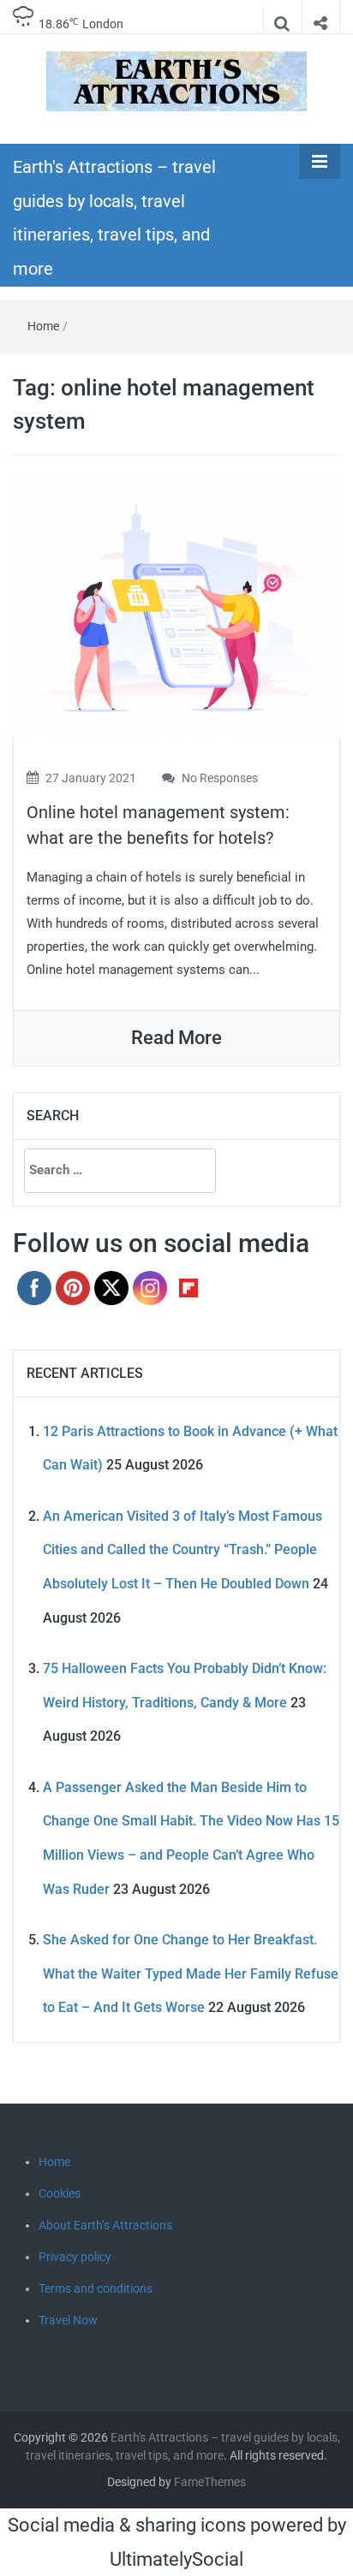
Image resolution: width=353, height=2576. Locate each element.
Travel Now (68, 2320)
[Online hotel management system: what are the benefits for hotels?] (176, 607)
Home (43, 326)
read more (176, 1038)
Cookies (60, 2193)
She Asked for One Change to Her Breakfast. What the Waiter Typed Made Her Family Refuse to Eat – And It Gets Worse (191, 1974)
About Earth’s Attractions (105, 2225)
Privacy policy (75, 2257)
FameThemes (210, 2482)
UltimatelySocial (176, 2559)
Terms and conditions (96, 2288)
